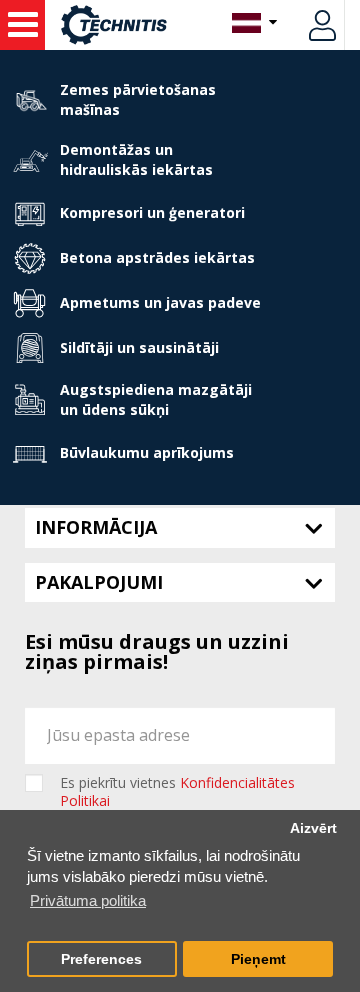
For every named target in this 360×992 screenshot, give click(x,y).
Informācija (96, 527)
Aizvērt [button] (313, 828)
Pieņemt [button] (258, 959)
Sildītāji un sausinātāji (139, 347)
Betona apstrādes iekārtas (157, 257)
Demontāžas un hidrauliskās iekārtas (136, 159)
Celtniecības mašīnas (22, 25)
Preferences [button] (101, 959)
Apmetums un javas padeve (160, 302)
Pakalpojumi (99, 582)
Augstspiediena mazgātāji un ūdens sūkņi (156, 399)
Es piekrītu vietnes (177, 792)
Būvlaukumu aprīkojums (147, 452)
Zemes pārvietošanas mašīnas (138, 99)
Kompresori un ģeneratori (152, 212)
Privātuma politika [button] (88, 900)
